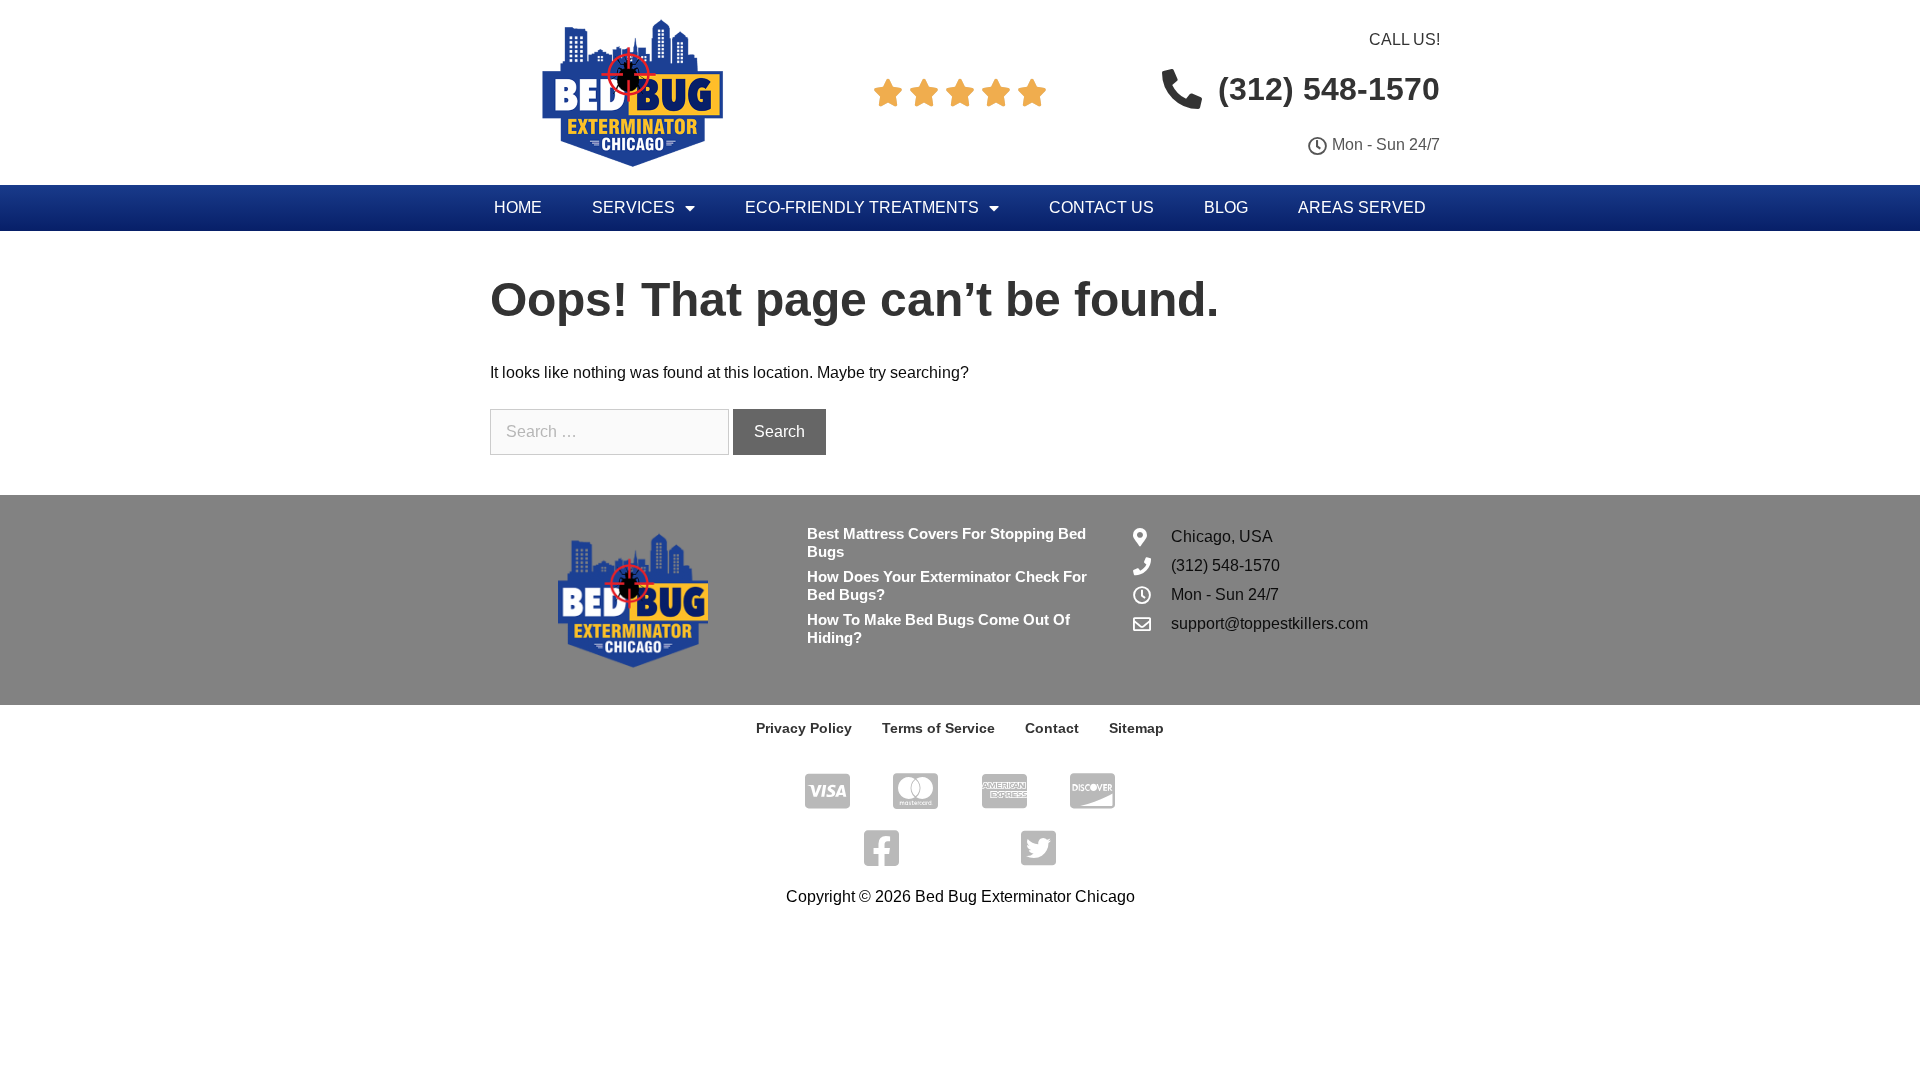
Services (633, 207)
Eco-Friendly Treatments (862, 207)
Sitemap (1136, 728)
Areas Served (1362, 207)
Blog (1226, 207)
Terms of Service (938, 728)
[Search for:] (611, 431)
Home (518, 207)
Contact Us (1101, 207)
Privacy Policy (804, 728)
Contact (1052, 728)
